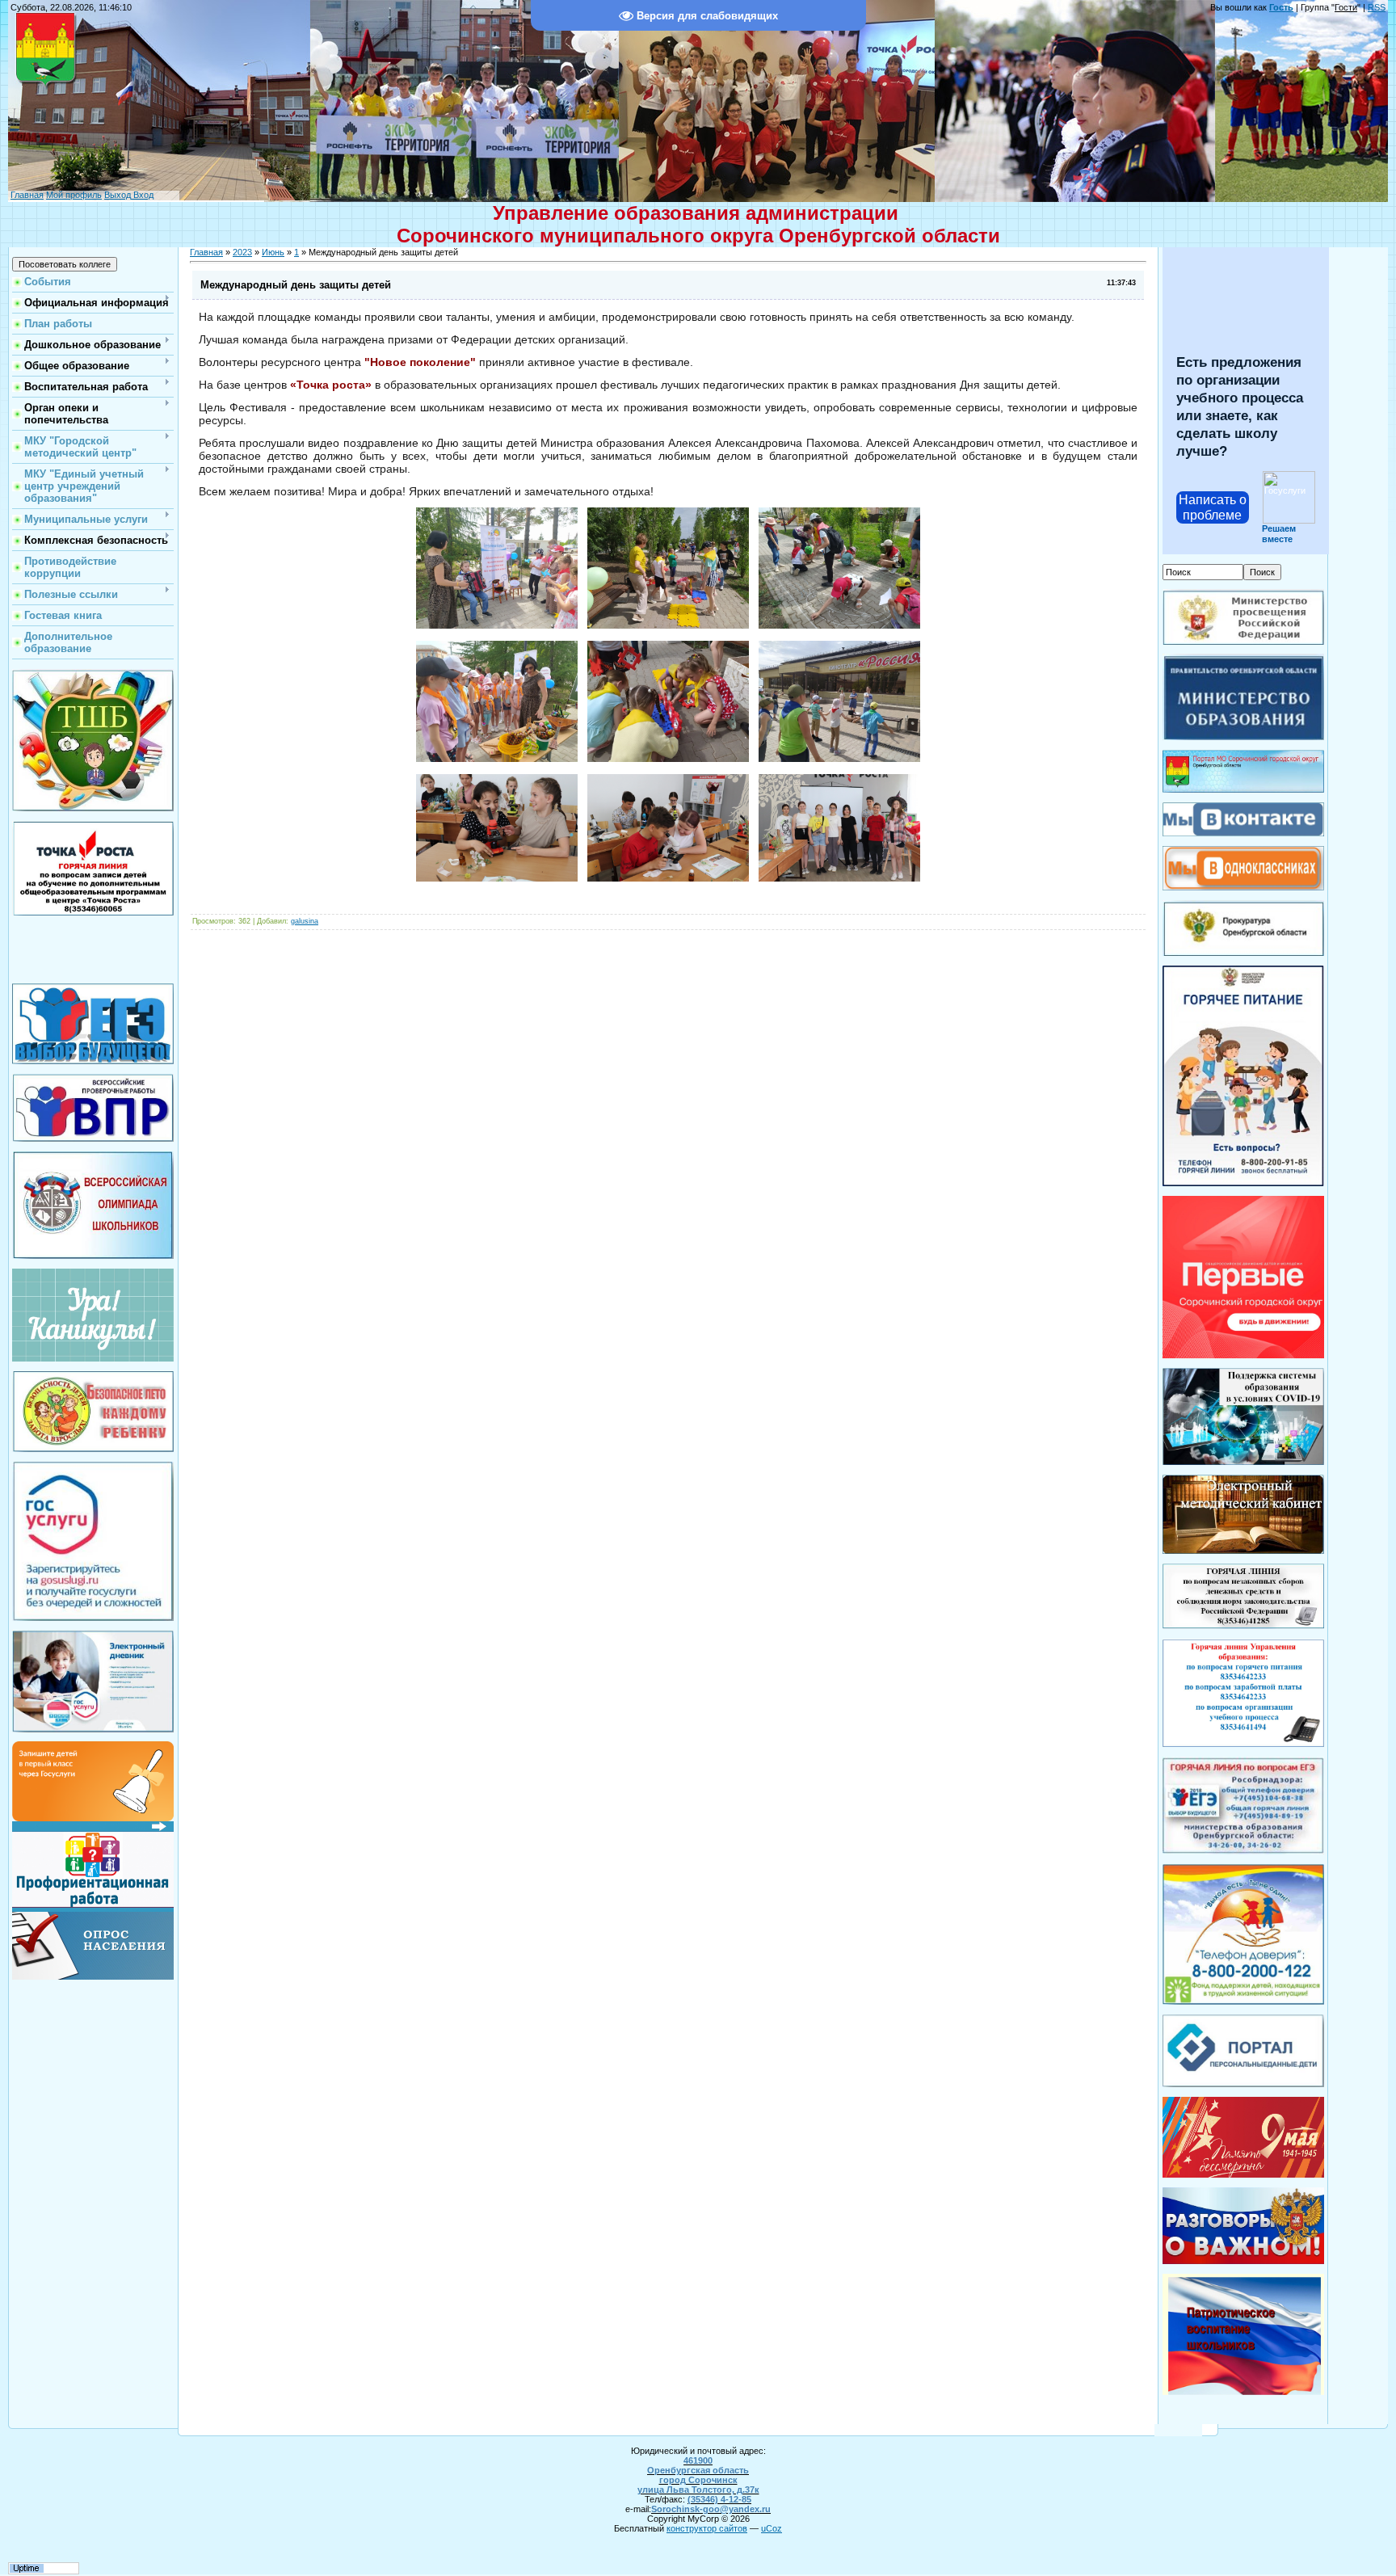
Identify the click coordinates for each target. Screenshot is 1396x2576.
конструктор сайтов (707, 2528)
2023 (242, 252)
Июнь (273, 252)
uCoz (772, 2528)
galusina (305, 921)
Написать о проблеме (1213, 507)
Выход (118, 195)
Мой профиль (74, 195)
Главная (27, 195)
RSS (1377, 7)
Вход (142, 195)
